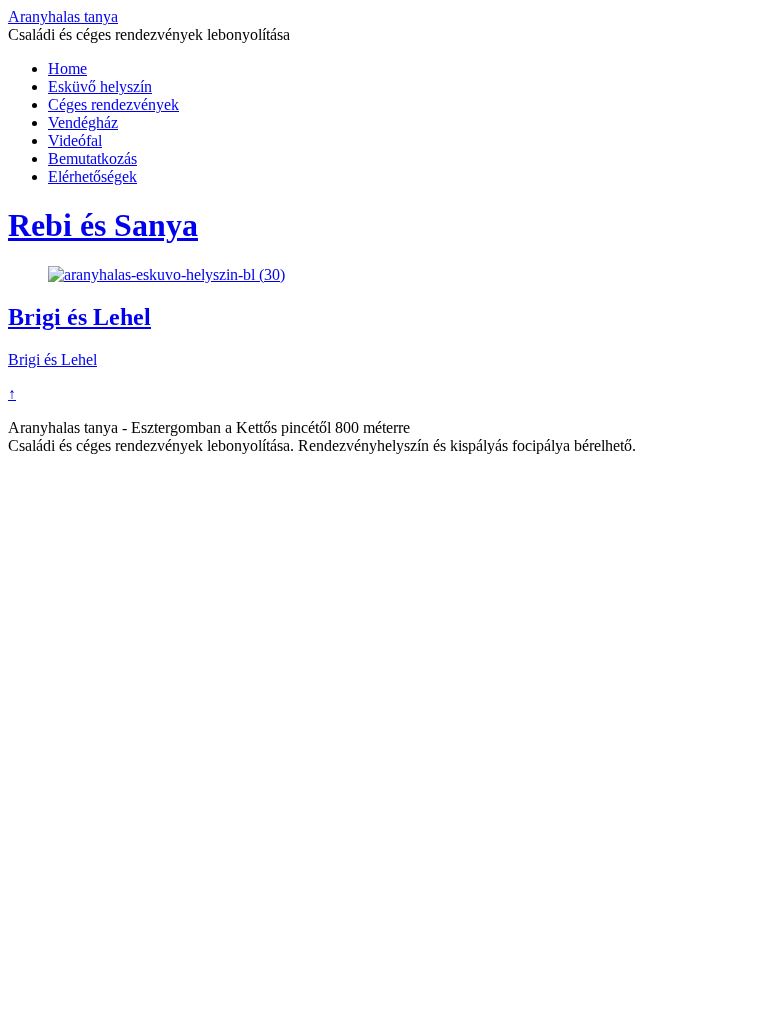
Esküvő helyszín (100, 86)
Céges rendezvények (113, 104)
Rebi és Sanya (103, 225)
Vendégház (83, 122)
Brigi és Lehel (79, 317)
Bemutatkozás (92, 158)
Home (67, 68)
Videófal (75, 140)
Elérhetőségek (92, 176)
